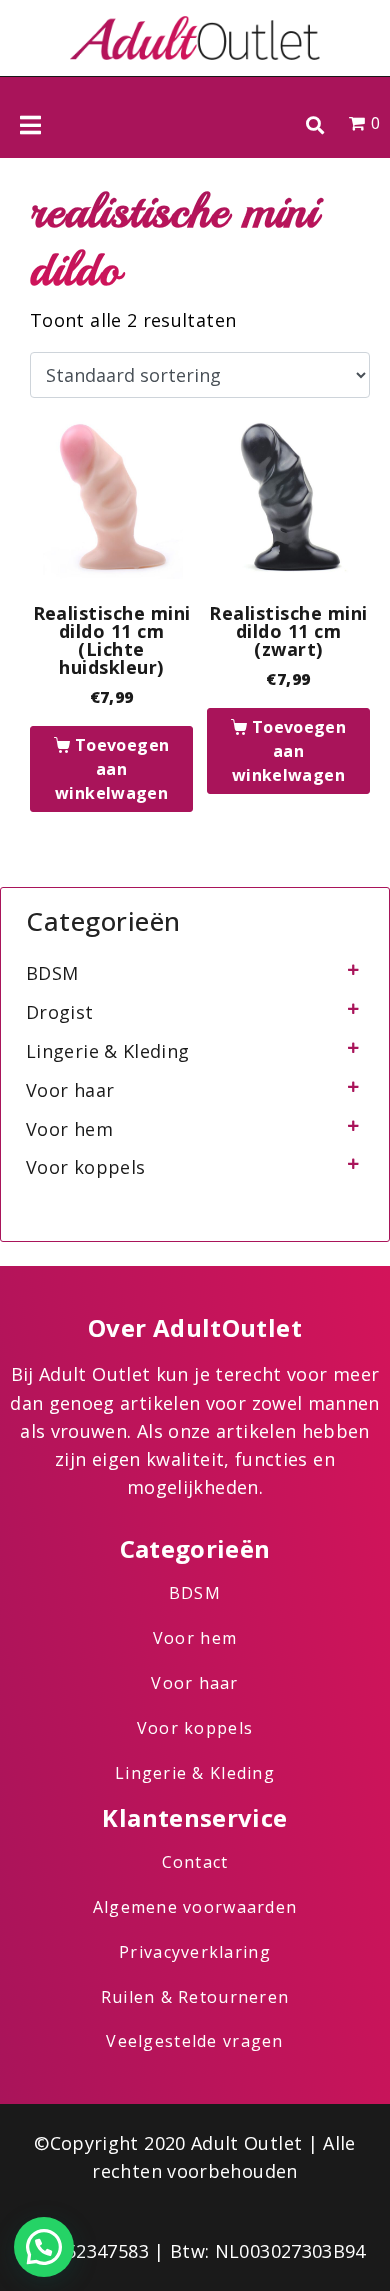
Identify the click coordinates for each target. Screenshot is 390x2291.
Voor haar (70, 1090)
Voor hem (69, 1129)
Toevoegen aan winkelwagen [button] (112, 769)
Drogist (60, 1012)
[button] (314, 124)
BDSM (52, 973)
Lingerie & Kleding (107, 1051)
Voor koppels (85, 1167)
